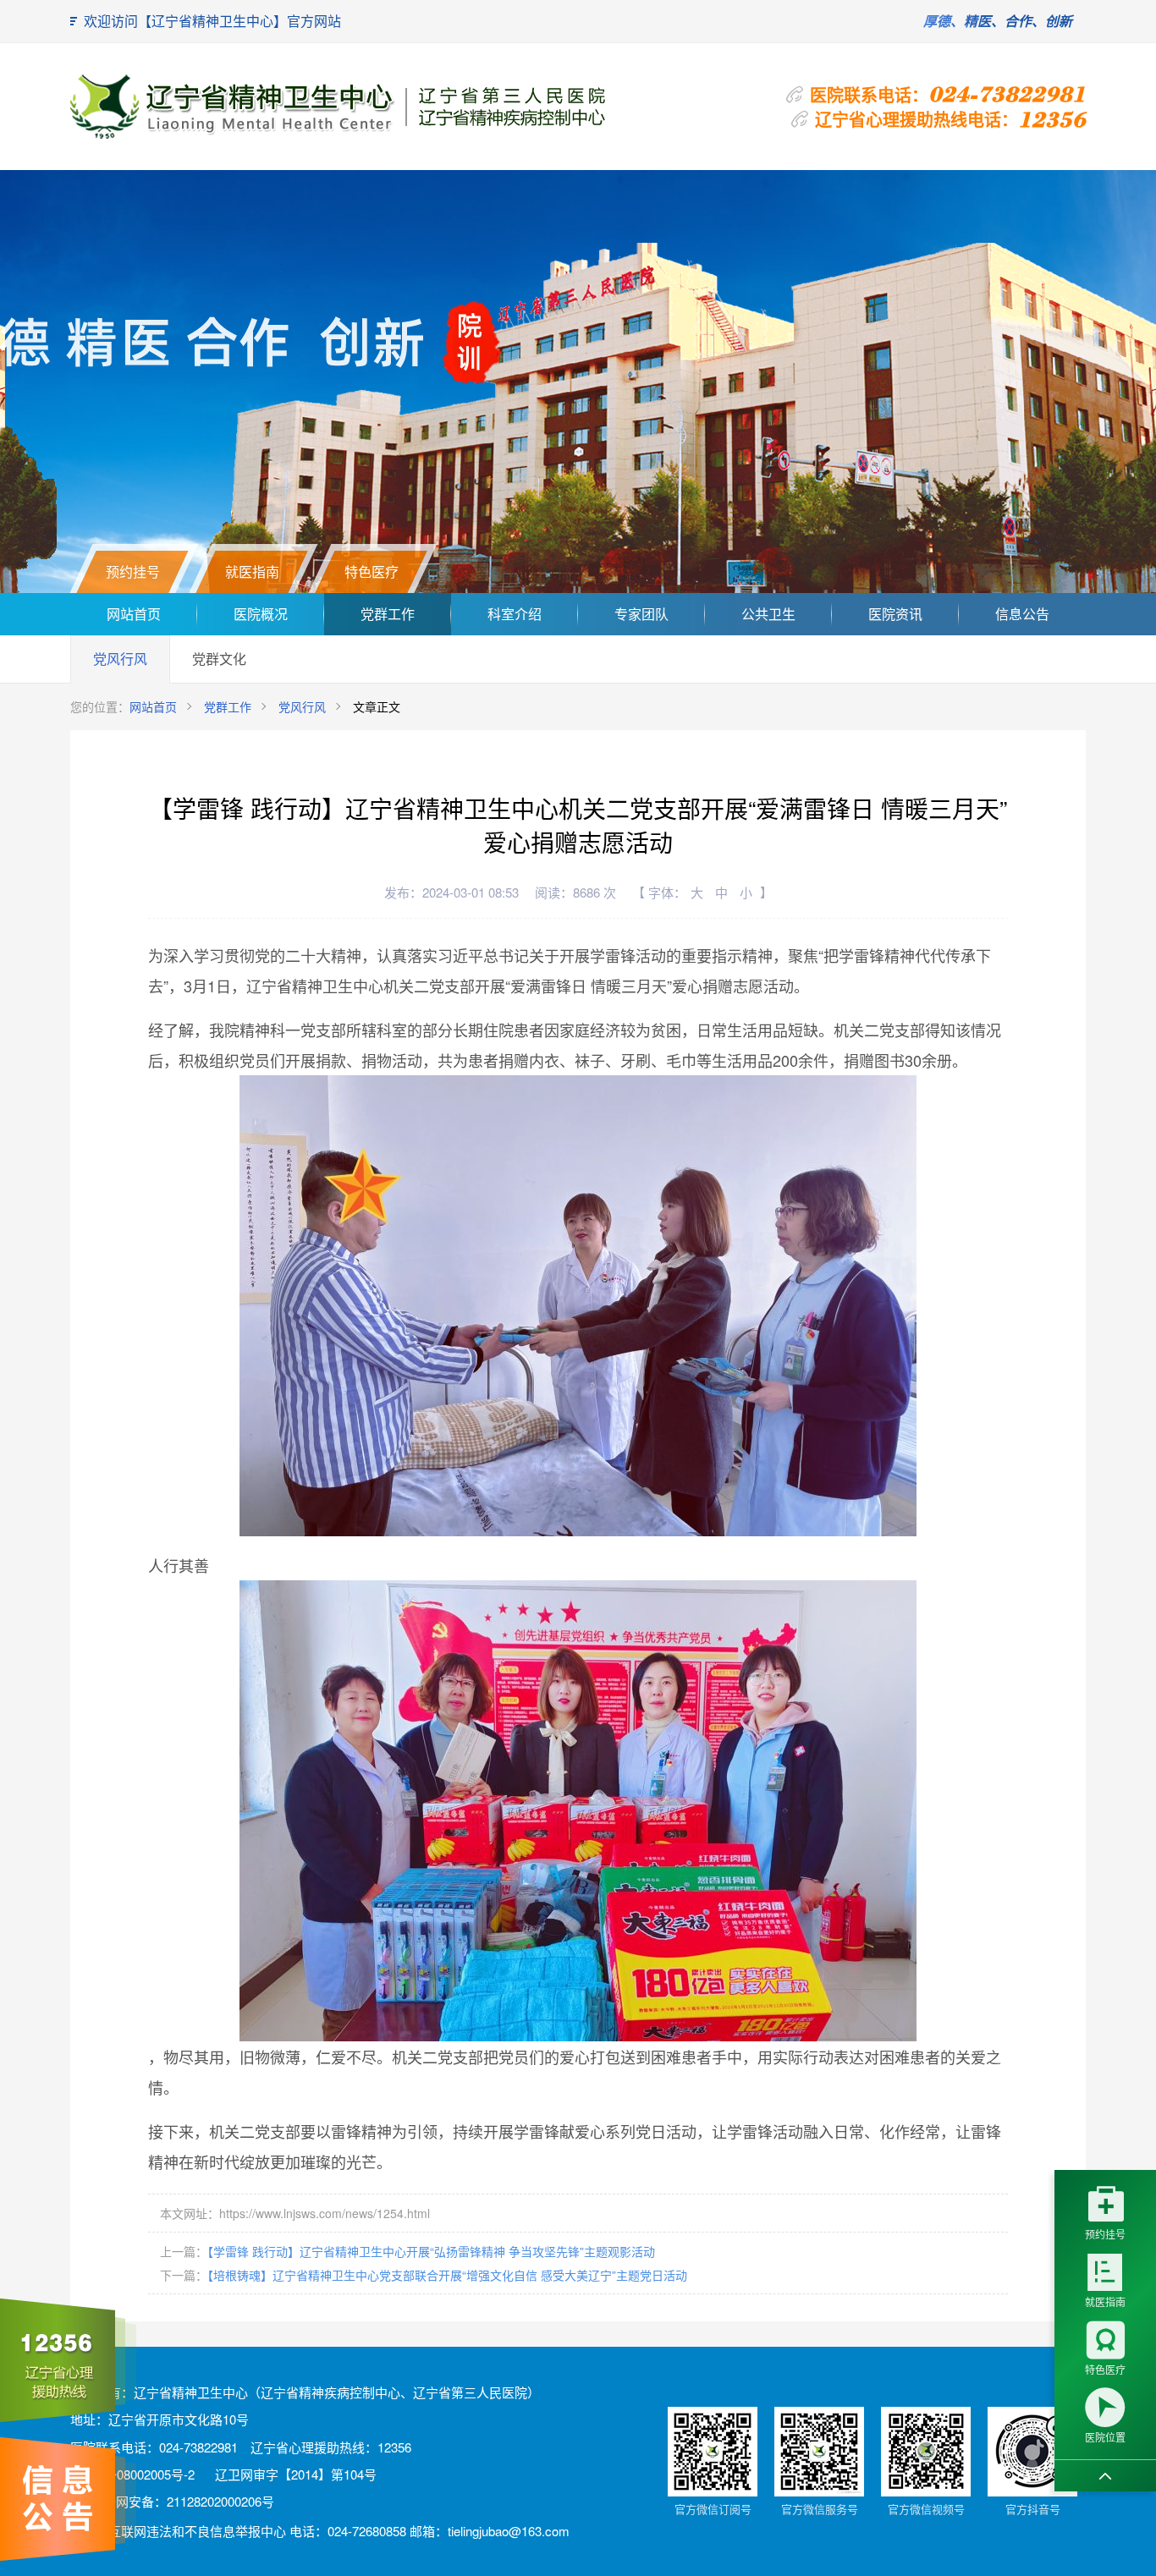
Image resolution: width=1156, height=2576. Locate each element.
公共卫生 (768, 614)
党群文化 (219, 659)
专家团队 (641, 614)
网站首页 (134, 614)
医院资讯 (895, 614)
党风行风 (120, 659)
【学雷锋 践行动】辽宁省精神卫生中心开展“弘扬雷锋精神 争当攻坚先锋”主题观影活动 (431, 2251)
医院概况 (261, 614)
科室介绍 (515, 614)
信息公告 (1022, 614)
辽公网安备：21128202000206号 (181, 2501)
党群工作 (388, 614)
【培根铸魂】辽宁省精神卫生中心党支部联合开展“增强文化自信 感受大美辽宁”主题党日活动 (447, 2275)
